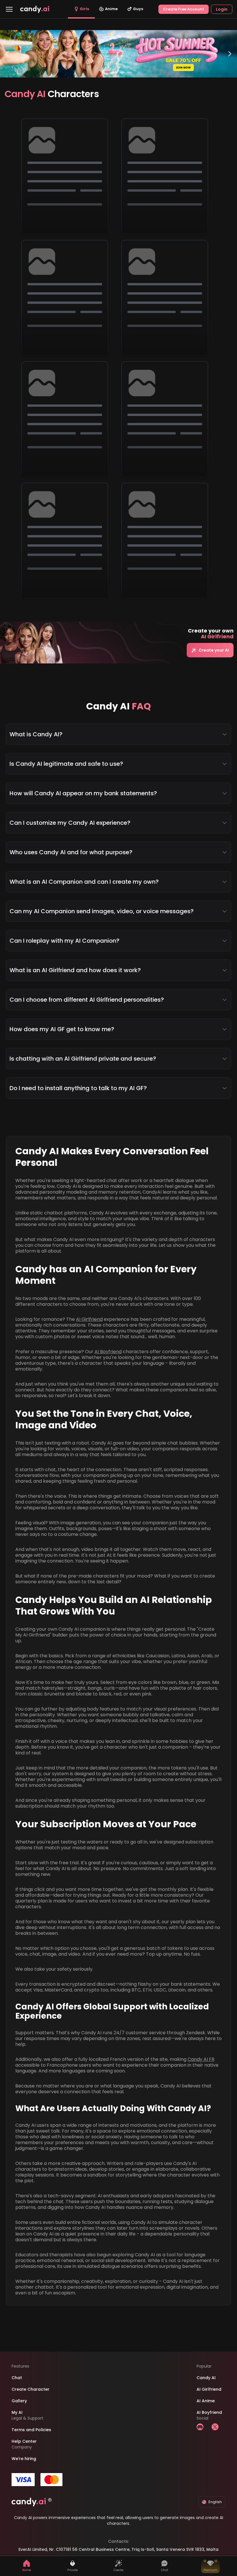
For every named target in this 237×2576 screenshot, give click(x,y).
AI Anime (206, 2401)
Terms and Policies (31, 2430)
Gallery (19, 2401)
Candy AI (206, 2378)
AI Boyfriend (108, 1352)
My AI (17, 2412)
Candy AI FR (201, 2059)
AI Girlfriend (89, 1319)
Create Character (30, 2389)
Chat (17, 2378)
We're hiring (24, 2459)
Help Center (24, 2441)
